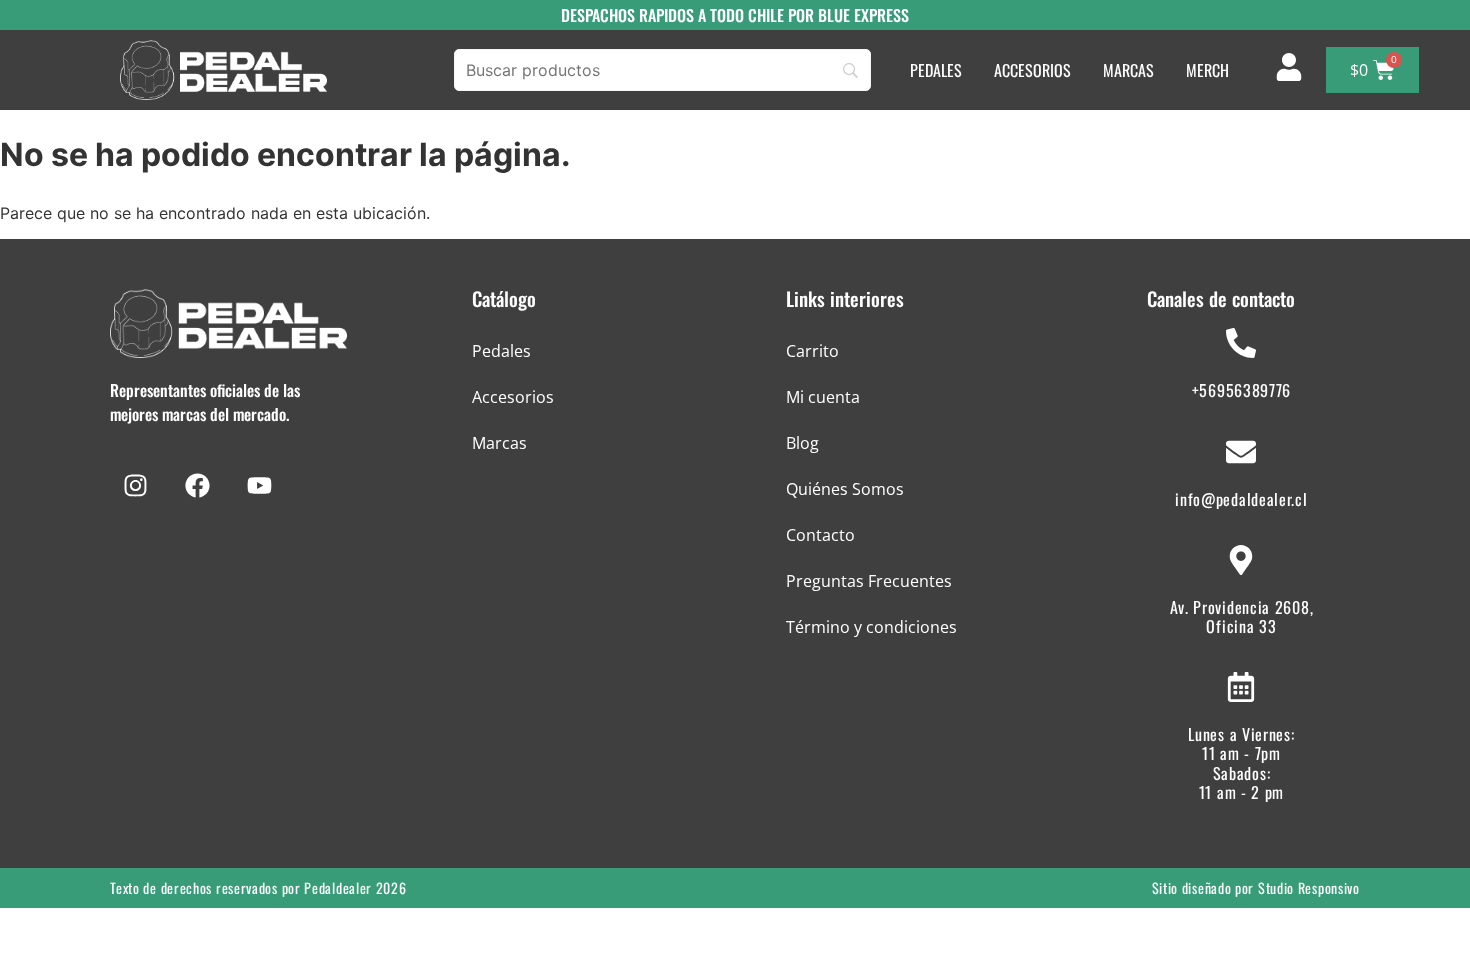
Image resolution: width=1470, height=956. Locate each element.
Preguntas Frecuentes (869, 581)
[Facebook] (197, 485)
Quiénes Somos (845, 489)
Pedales (501, 351)
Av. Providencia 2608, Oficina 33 (1242, 616)
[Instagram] (135, 485)
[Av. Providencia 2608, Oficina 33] (1241, 560)
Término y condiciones (871, 627)
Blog (802, 443)
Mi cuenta (823, 397)
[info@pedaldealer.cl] (1241, 452)
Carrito (812, 351)
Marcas (499, 443)
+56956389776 (1241, 390)
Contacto (820, 535)
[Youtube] (259, 485)
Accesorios (513, 397)
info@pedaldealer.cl (1241, 499)
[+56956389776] (1241, 343)
